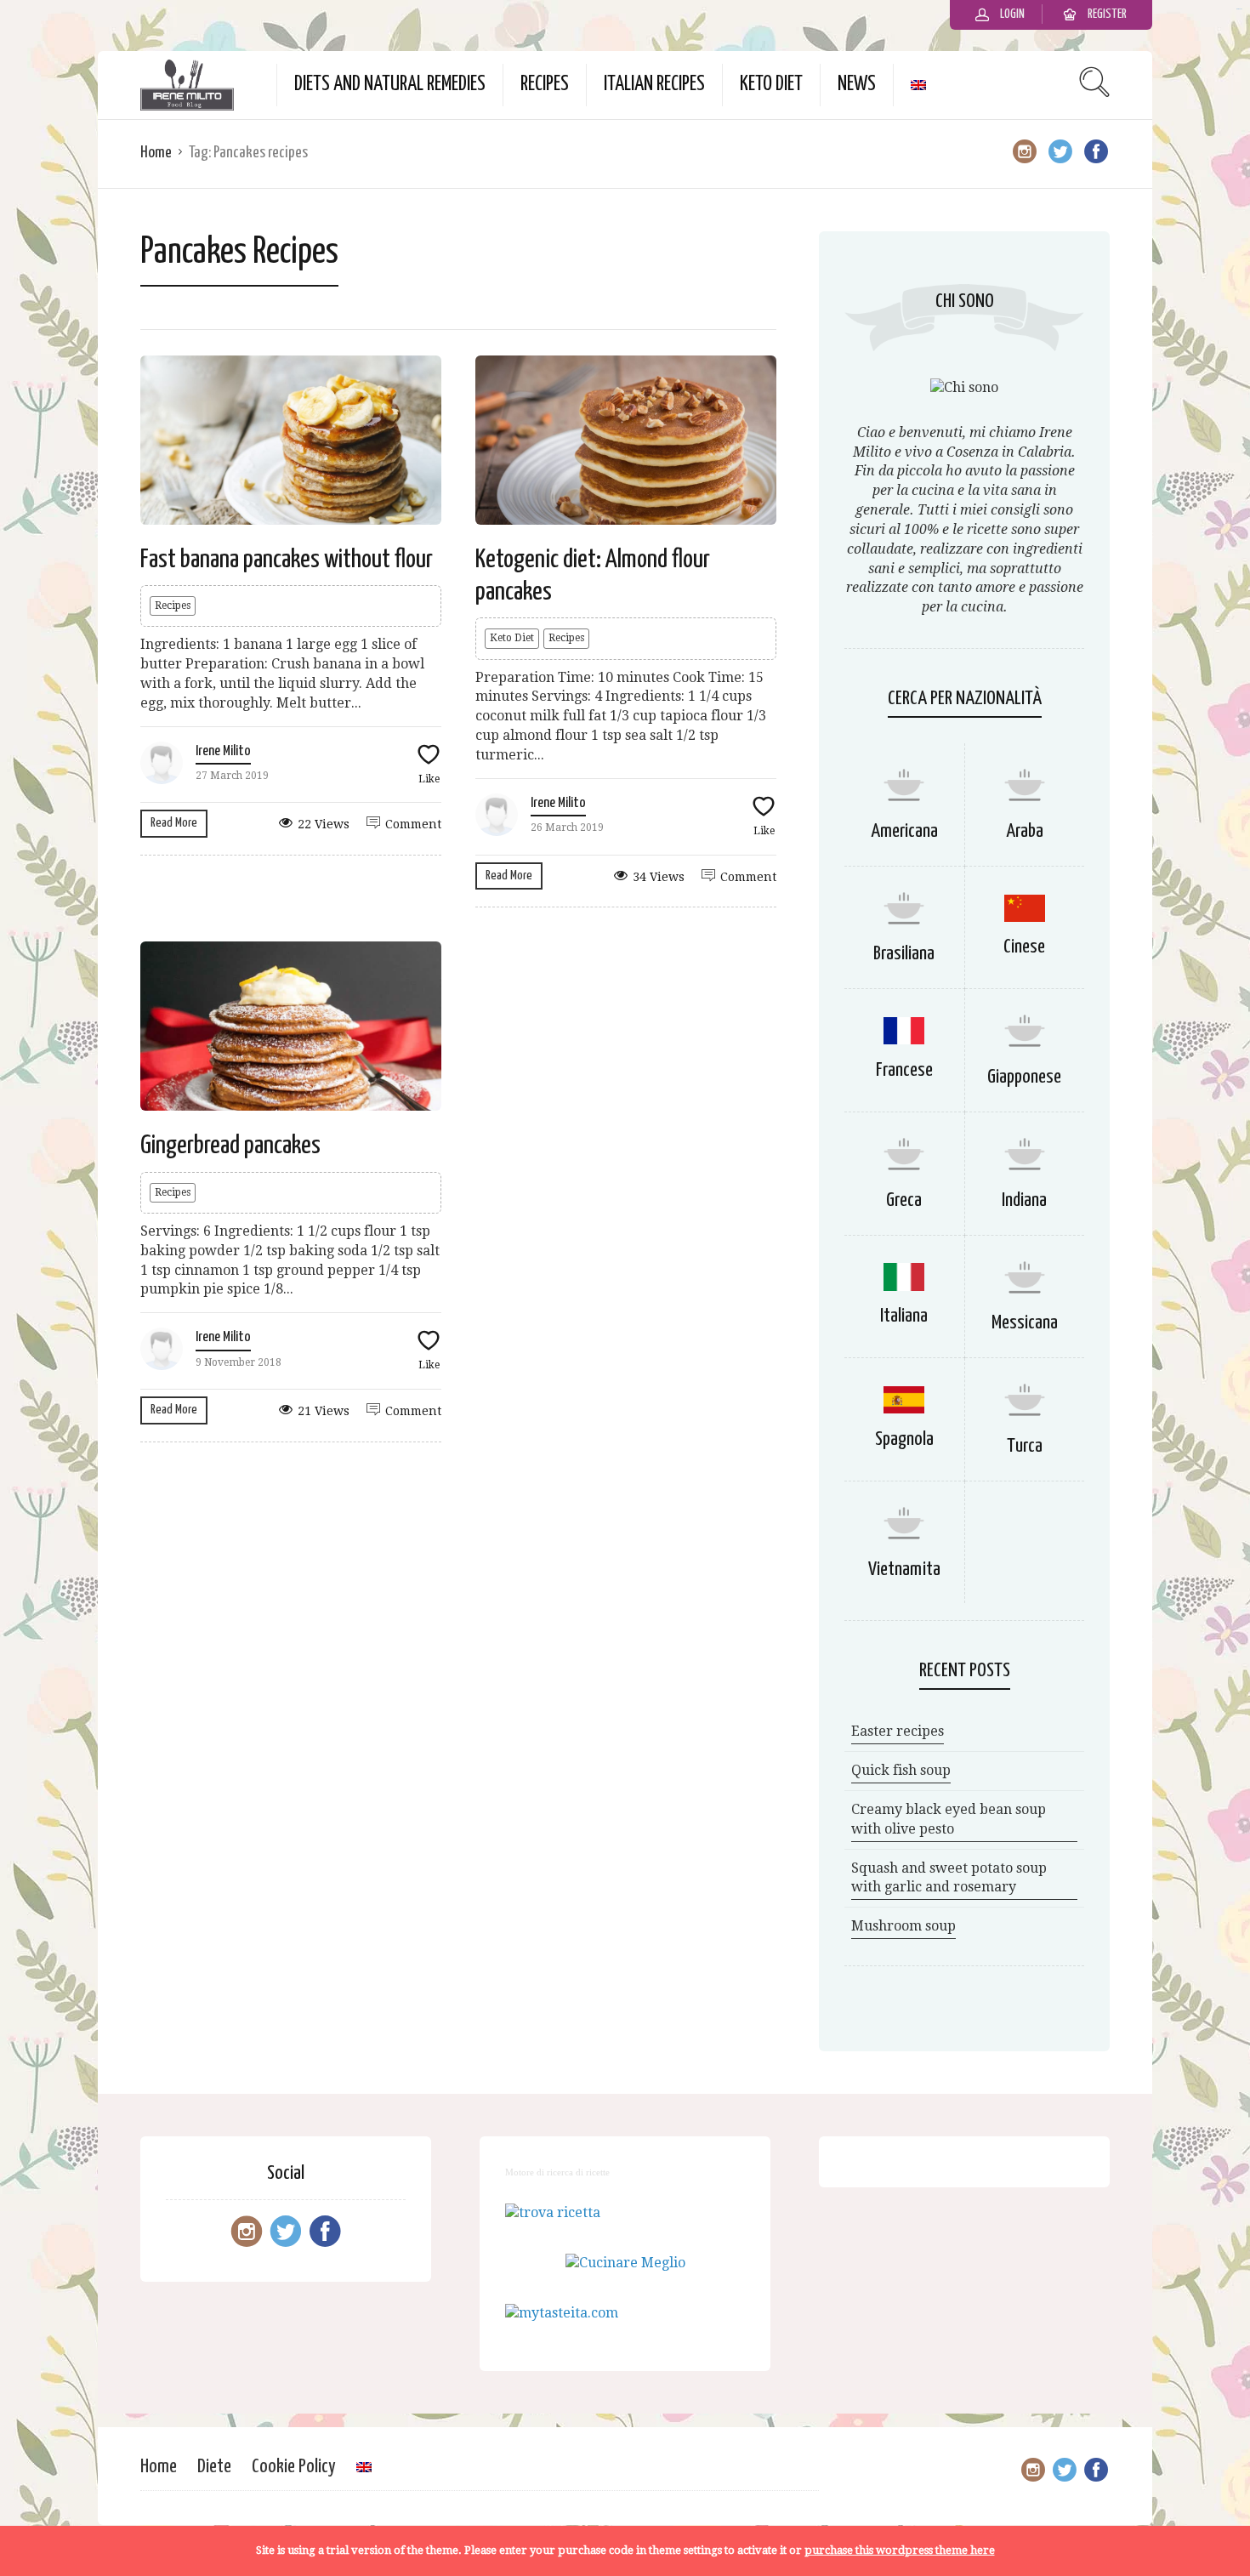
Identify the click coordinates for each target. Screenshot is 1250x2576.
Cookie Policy (294, 2467)
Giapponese (1024, 1077)
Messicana (1025, 1323)
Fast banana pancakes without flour (287, 560)
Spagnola (904, 1439)
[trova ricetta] (553, 2212)
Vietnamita (904, 1569)
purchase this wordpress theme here (900, 2550)
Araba (1025, 831)
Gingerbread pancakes (230, 1146)
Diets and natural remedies (390, 85)
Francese (904, 1070)
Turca (1025, 1446)
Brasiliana (904, 954)
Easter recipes (898, 1731)
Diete (214, 2467)
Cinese (1024, 947)
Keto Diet (771, 85)
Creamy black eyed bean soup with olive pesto (949, 1819)
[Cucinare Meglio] (625, 2263)
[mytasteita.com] (562, 2313)
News (857, 85)
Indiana (1024, 1200)
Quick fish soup (901, 1770)
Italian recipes (654, 85)
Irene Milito (223, 751)
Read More (174, 823)
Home (156, 153)
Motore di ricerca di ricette (557, 2172)
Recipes (545, 85)
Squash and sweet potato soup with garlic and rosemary (949, 1878)
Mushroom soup (903, 1926)
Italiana (904, 1316)
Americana (904, 831)
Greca (904, 1200)
